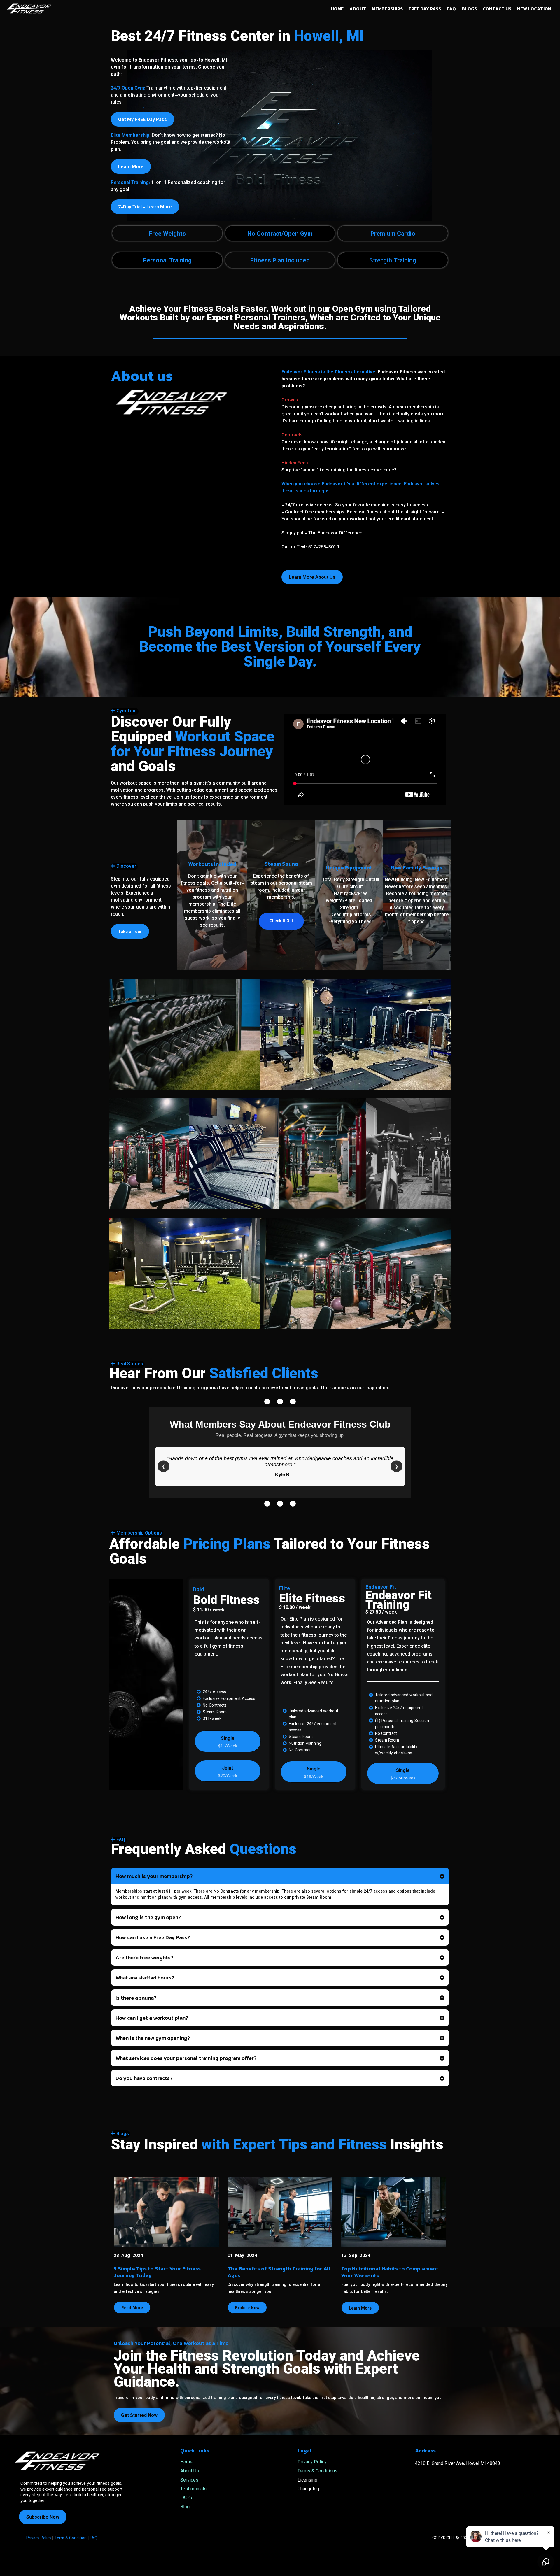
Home (186, 2462)
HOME (337, 9)
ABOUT (358, 9)
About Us (190, 2471)
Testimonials (193, 2489)
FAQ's (186, 2498)
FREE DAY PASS (425, 9)
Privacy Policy (312, 2462)
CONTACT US (497, 9)
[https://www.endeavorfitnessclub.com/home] (29, 8)
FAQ (451, 9)
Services (189, 2481)
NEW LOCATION (534, 9)
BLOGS (469, 9)
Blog (185, 2507)
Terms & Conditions (317, 2471)
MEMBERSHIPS (387, 9)
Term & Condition (70, 2538)
